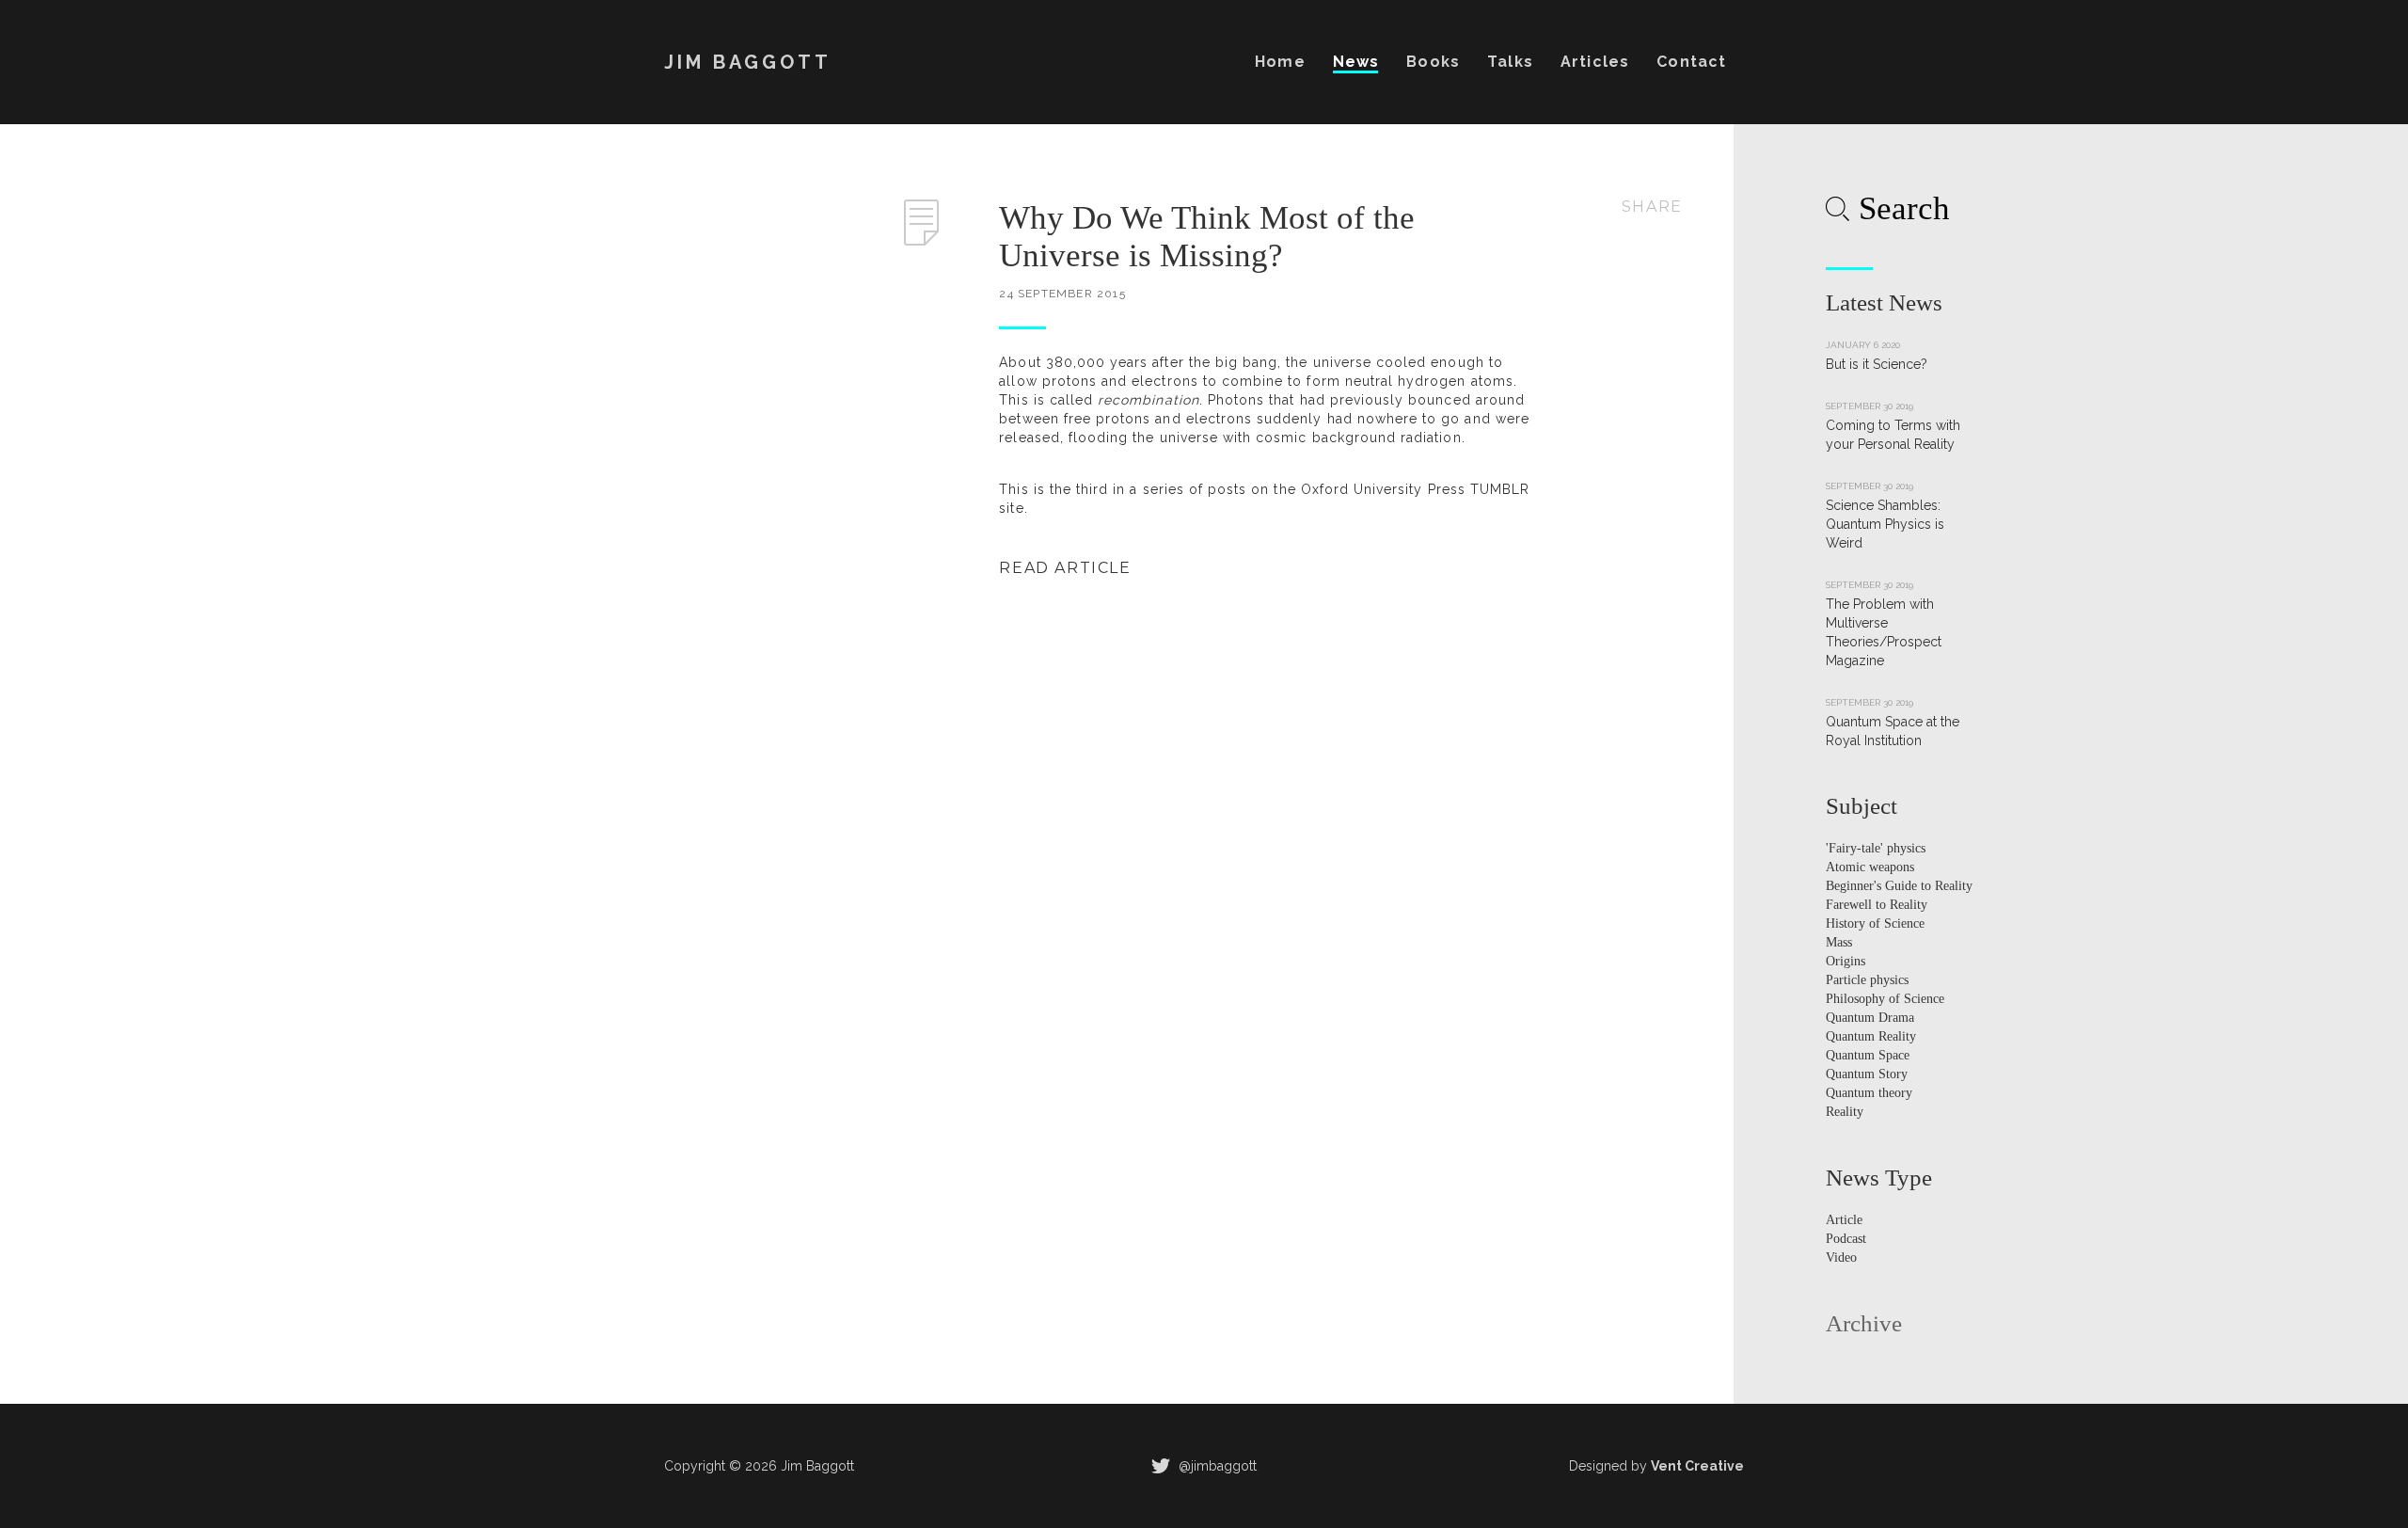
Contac (1691, 62)
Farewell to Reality (1877, 905)
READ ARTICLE (1065, 568)
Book (1433, 62)
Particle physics (1867, 980)
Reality (1845, 1112)
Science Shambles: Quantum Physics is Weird (1885, 524)
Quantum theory (1869, 1093)
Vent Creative (1697, 1466)
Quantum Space (1868, 1055)
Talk (1510, 62)
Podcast (1846, 1239)
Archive (1864, 1323)
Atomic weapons (1870, 867)
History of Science (1875, 923)
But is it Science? (1877, 364)
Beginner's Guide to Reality (1899, 886)
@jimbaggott (1216, 1466)
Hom (1280, 62)
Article (1594, 62)
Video (1841, 1257)
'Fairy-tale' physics (1876, 848)
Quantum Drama (1870, 1018)
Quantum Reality (1871, 1036)
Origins (1846, 961)
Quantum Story (1867, 1074)
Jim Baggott (748, 62)
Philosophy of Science (1885, 999)
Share (1652, 207)
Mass (1839, 942)
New (1356, 62)
